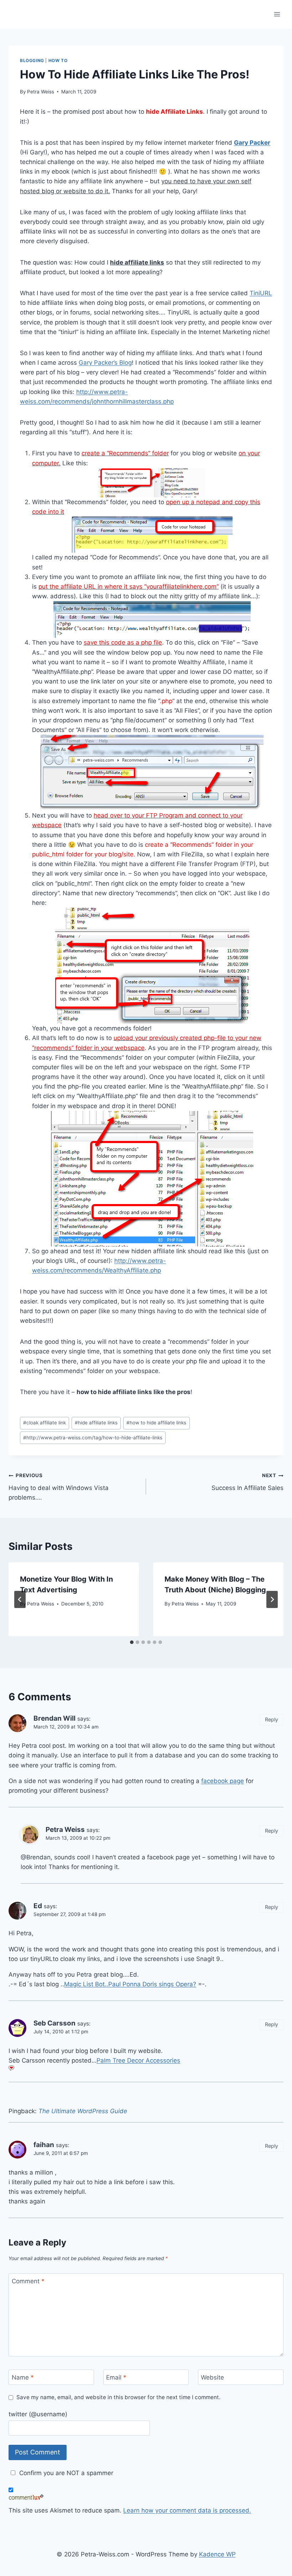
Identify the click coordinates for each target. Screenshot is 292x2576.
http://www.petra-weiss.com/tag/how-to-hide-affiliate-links (93, 1438)
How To (58, 60)
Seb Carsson (54, 2023)
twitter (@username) (38, 2414)
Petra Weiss (41, 92)
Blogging (32, 60)
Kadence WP (217, 2554)
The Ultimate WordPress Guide (83, 2111)
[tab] (132, 1642)
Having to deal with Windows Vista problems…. (59, 1487)
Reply (272, 1719)
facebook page (223, 1781)
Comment (28, 2281)
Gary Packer (252, 143)
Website (212, 2377)
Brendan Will (54, 1718)
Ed (38, 1906)
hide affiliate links (96, 1423)
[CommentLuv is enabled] (146, 2497)
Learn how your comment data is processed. (187, 2510)
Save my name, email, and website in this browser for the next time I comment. (118, 2397)
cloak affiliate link (45, 1423)
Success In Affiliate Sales (247, 1482)
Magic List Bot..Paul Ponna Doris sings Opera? (130, 1984)
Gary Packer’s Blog (105, 363)
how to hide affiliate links (156, 1423)
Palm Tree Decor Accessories (138, 2060)
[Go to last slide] (20, 1599)
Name (23, 2377)
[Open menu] (277, 14)
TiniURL (261, 293)
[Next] (272, 1599)
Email (116, 2377)
